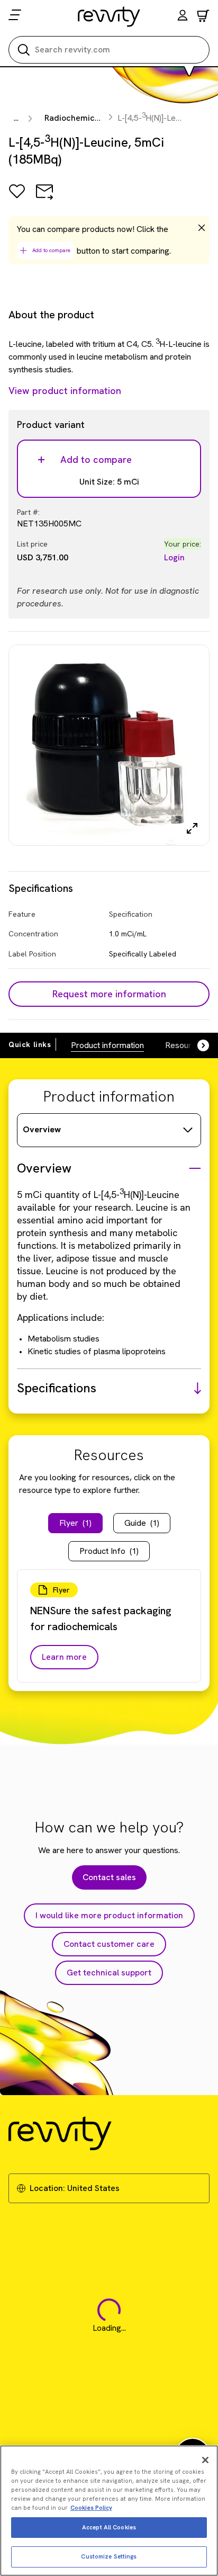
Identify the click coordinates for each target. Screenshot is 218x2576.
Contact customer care (109, 1944)
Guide (142, 1523)
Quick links (30, 1044)
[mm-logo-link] (109, 16)
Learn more (64, 1657)
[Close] (205, 2460)
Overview (42, 1129)
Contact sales (109, 1877)
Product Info (109, 1551)
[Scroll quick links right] (197, 1045)
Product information (107, 1045)
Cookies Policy (91, 2508)
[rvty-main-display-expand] (192, 828)
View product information (65, 391)
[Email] (44, 199)
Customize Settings (109, 2556)
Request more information (109, 994)
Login (174, 557)
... (16, 118)
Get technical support (109, 1973)
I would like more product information (109, 1915)
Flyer (75, 1523)
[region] (109, 2511)
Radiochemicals (75, 118)
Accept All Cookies (109, 2527)
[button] (183, 17)
